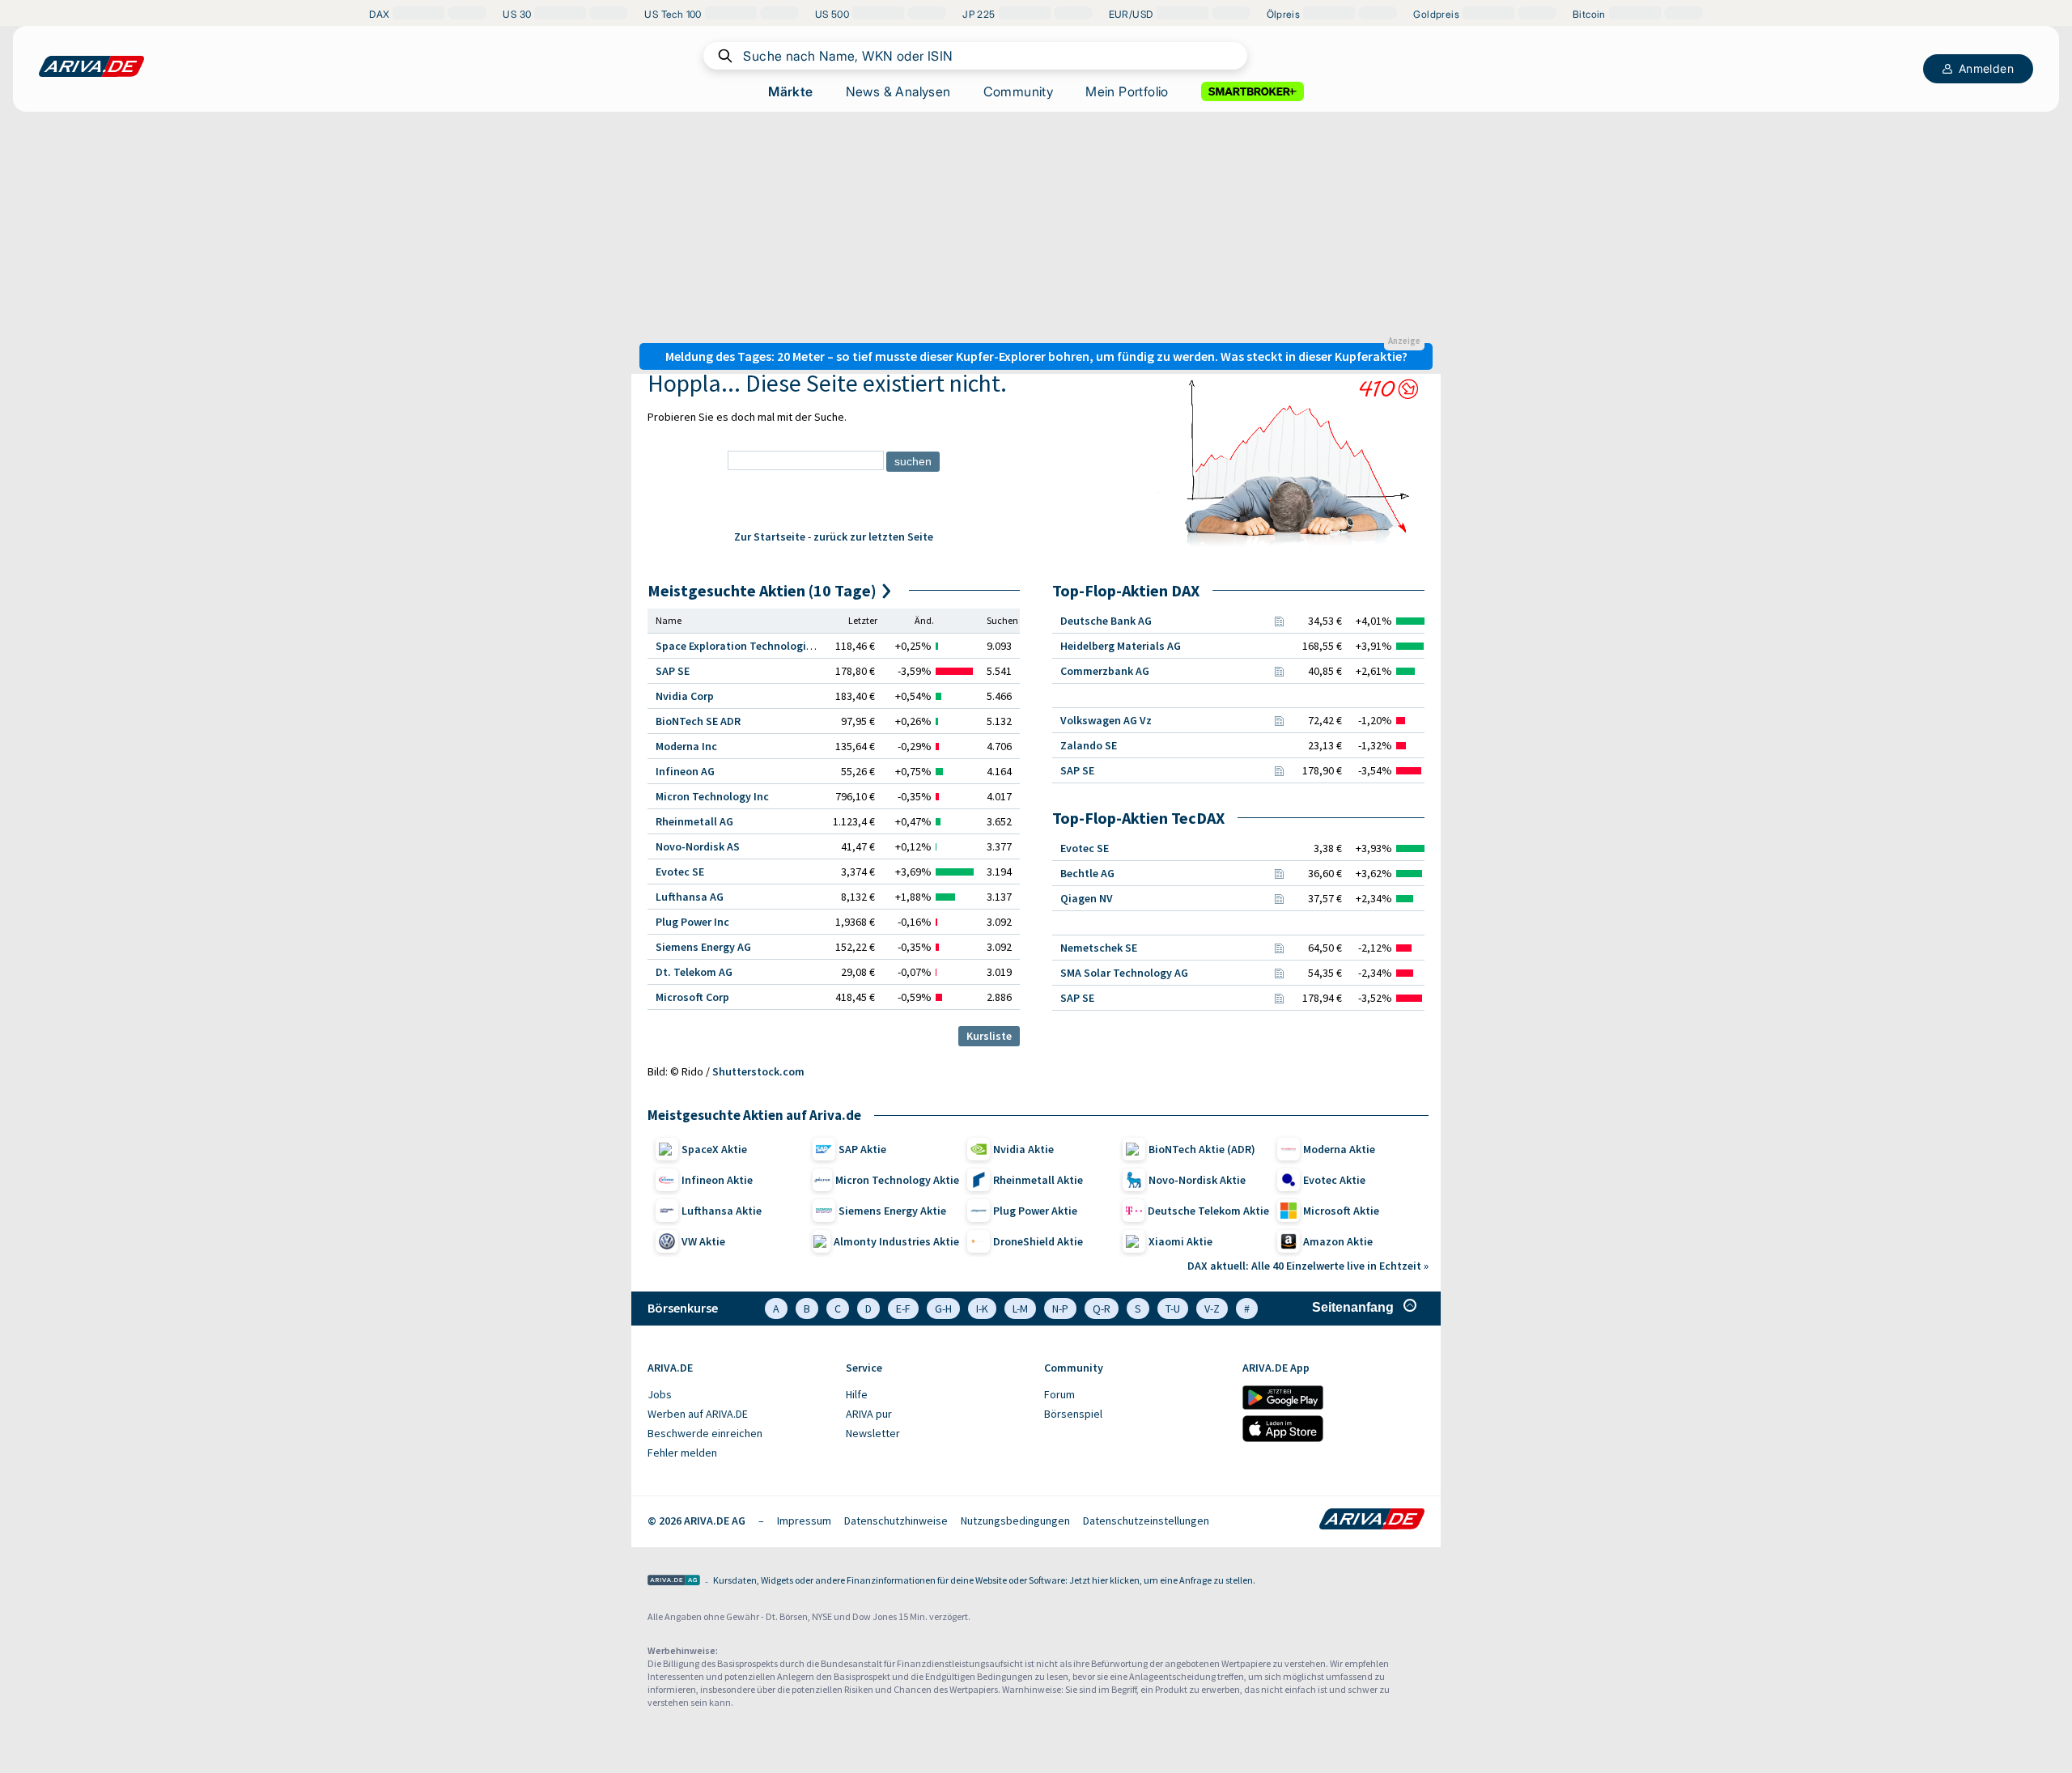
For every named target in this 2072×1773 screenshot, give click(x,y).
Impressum (804, 1521)
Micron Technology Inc (712, 796)
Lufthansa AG (690, 897)
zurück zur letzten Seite (873, 537)
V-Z (1212, 1309)
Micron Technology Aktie (897, 1180)
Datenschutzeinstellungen (1146, 1521)
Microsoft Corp (692, 997)
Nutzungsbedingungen (1015, 1521)
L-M (1020, 1309)
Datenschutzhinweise (896, 1521)
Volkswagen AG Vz (1106, 720)
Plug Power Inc (692, 922)
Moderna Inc (686, 746)
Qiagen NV (1087, 898)
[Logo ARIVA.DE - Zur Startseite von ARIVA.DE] (1372, 1521)
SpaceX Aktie (714, 1149)
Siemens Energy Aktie (892, 1211)
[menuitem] (739, 1395)
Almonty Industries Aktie (896, 1241)
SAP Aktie (862, 1149)
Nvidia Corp (685, 696)
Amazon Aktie (1338, 1241)
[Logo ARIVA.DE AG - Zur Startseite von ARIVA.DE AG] (674, 1582)
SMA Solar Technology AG (1124, 973)
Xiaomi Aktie (1180, 1241)
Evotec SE (680, 872)
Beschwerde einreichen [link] (705, 1433)
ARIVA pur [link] (869, 1414)
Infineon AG (685, 771)
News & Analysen (898, 91)
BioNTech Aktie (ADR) (1202, 1149)
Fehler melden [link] (682, 1453)
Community (1019, 91)
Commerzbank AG (1105, 671)
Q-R (1102, 1309)
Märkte (790, 91)
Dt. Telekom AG (694, 972)
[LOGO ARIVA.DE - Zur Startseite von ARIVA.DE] (91, 66)
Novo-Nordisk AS (698, 846)
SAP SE (673, 671)
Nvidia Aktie (1023, 1149)
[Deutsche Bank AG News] (1279, 621)
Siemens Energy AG (703, 947)
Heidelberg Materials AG (1121, 646)
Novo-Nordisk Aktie (1197, 1180)
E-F (903, 1309)
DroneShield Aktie (1038, 1241)
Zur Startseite (770, 537)
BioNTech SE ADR (698, 721)
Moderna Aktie (1339, 1149)
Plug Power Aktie (1035, 1211)
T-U (1173, 1309)
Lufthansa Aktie (722, 1211)
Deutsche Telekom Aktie (1208, 1211)
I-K (982, 1309)
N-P (1060, 1309)
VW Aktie (703, 1241)
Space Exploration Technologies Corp (749, 646)
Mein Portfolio (1127, 91)
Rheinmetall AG (694, 821)
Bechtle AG (1087, 873)
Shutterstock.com (758, 1071)
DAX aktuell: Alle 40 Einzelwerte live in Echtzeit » (1308, 1266)
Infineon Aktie (717, 1180)
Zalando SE (1089, 745)
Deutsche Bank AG (1106, 621)
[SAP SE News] (1279, 770)
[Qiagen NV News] (1279, 898)
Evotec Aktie (1334, 1180)
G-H (943, 1309)
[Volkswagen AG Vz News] (1279, 720)
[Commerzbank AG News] (1279, 671)
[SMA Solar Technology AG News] (1279, 973)
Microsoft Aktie (1341, 1211)
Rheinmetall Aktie (1038, 1180)
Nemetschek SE (1099, 948)
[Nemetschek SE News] (1279, 948)
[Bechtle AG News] (1279, 873)
